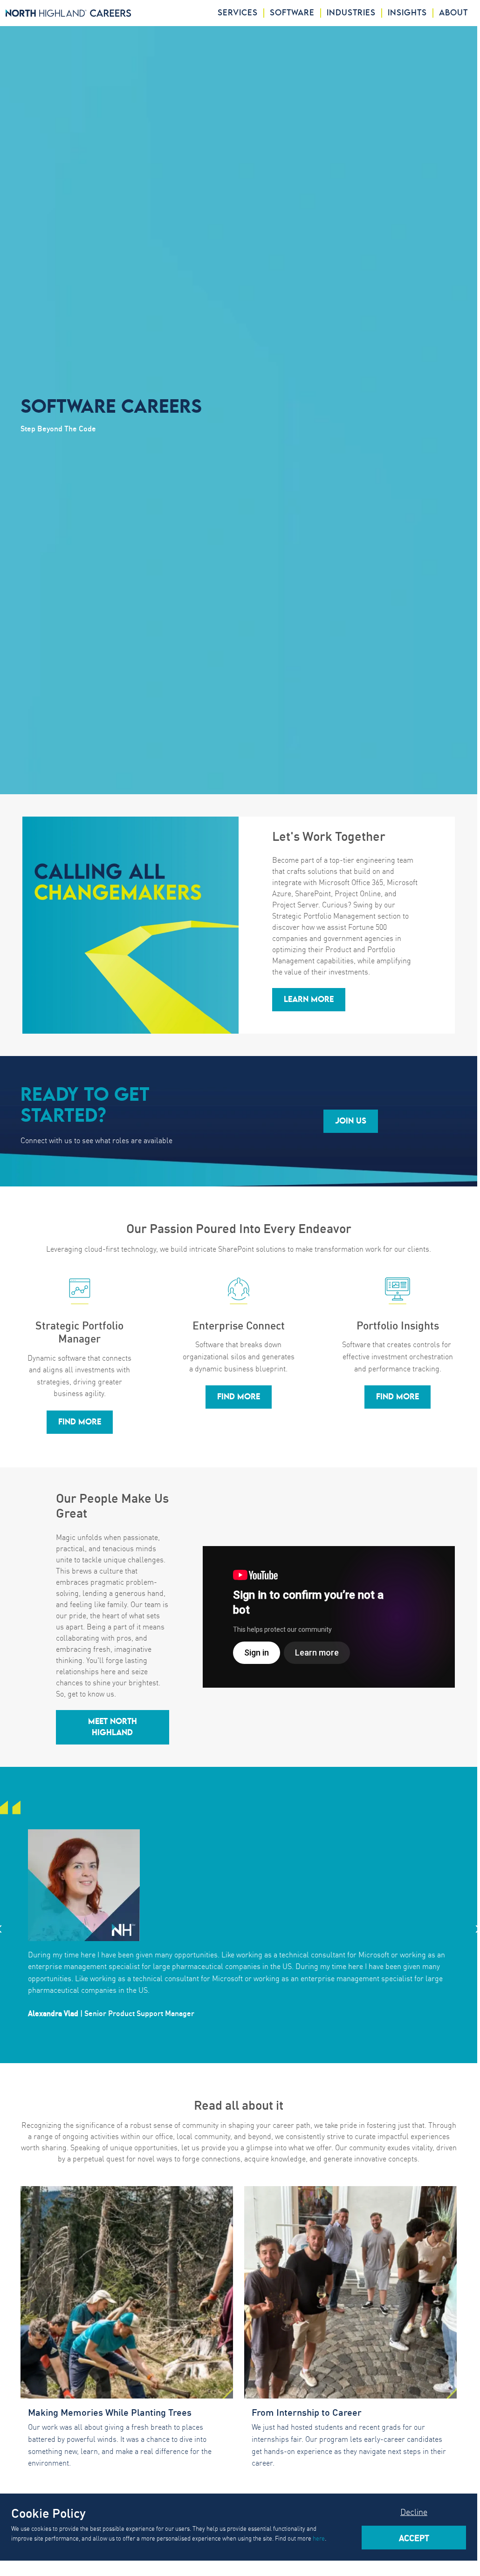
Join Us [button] (351, 1121)
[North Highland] (69, 13)
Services (238, 13)
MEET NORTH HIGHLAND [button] (113, 1727)
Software (292, 13)
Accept (414, 2537)
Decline (414, 2511)
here (319, 2538)
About (453, 13)
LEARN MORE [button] (309, 1000)
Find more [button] (80, 1422)
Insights (407, 13)
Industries (351, 13)
